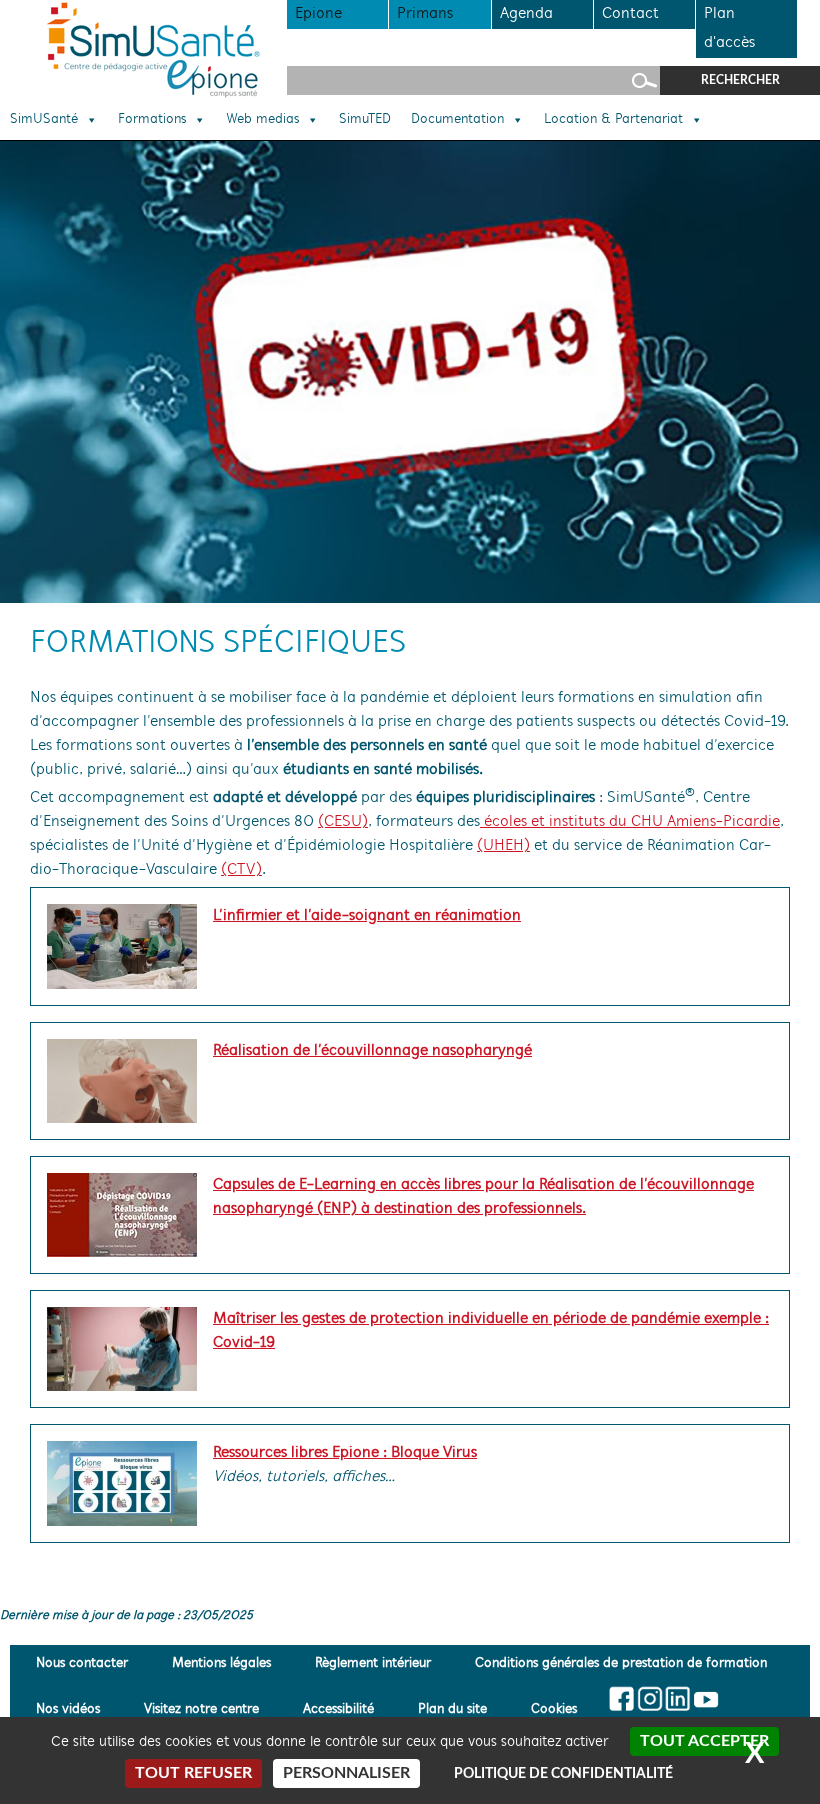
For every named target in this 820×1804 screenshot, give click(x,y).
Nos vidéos (68, 1709)
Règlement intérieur (373, 1663)
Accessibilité (338, 1709)
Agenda (526, 14)
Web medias (262, 120)
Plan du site (452, 1709)
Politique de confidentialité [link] (563, 1774)
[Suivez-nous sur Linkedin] (677, 1699)
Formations (152, 120)
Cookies (554, 1709)
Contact (630, 14)
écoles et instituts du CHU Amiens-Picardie (630, 822)
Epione (318, 14)
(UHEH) (503, 846)
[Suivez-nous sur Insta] (650, 1699)
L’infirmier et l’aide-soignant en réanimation (367, 916)
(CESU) (343, 822)
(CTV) (241, 870)
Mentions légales (221, 1663)
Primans (425, 14)
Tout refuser (193, 1773)
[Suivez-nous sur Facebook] (622, 1699)
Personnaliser (346, 1773)
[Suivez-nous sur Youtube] (705, 1699)
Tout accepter (704, 1741)
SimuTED (365, 120)
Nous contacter (82, 1663)
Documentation (457, 120)
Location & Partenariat (613, 120)
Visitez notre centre (201, 1709)
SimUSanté (44, 120)
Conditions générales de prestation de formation (621, 1663)
